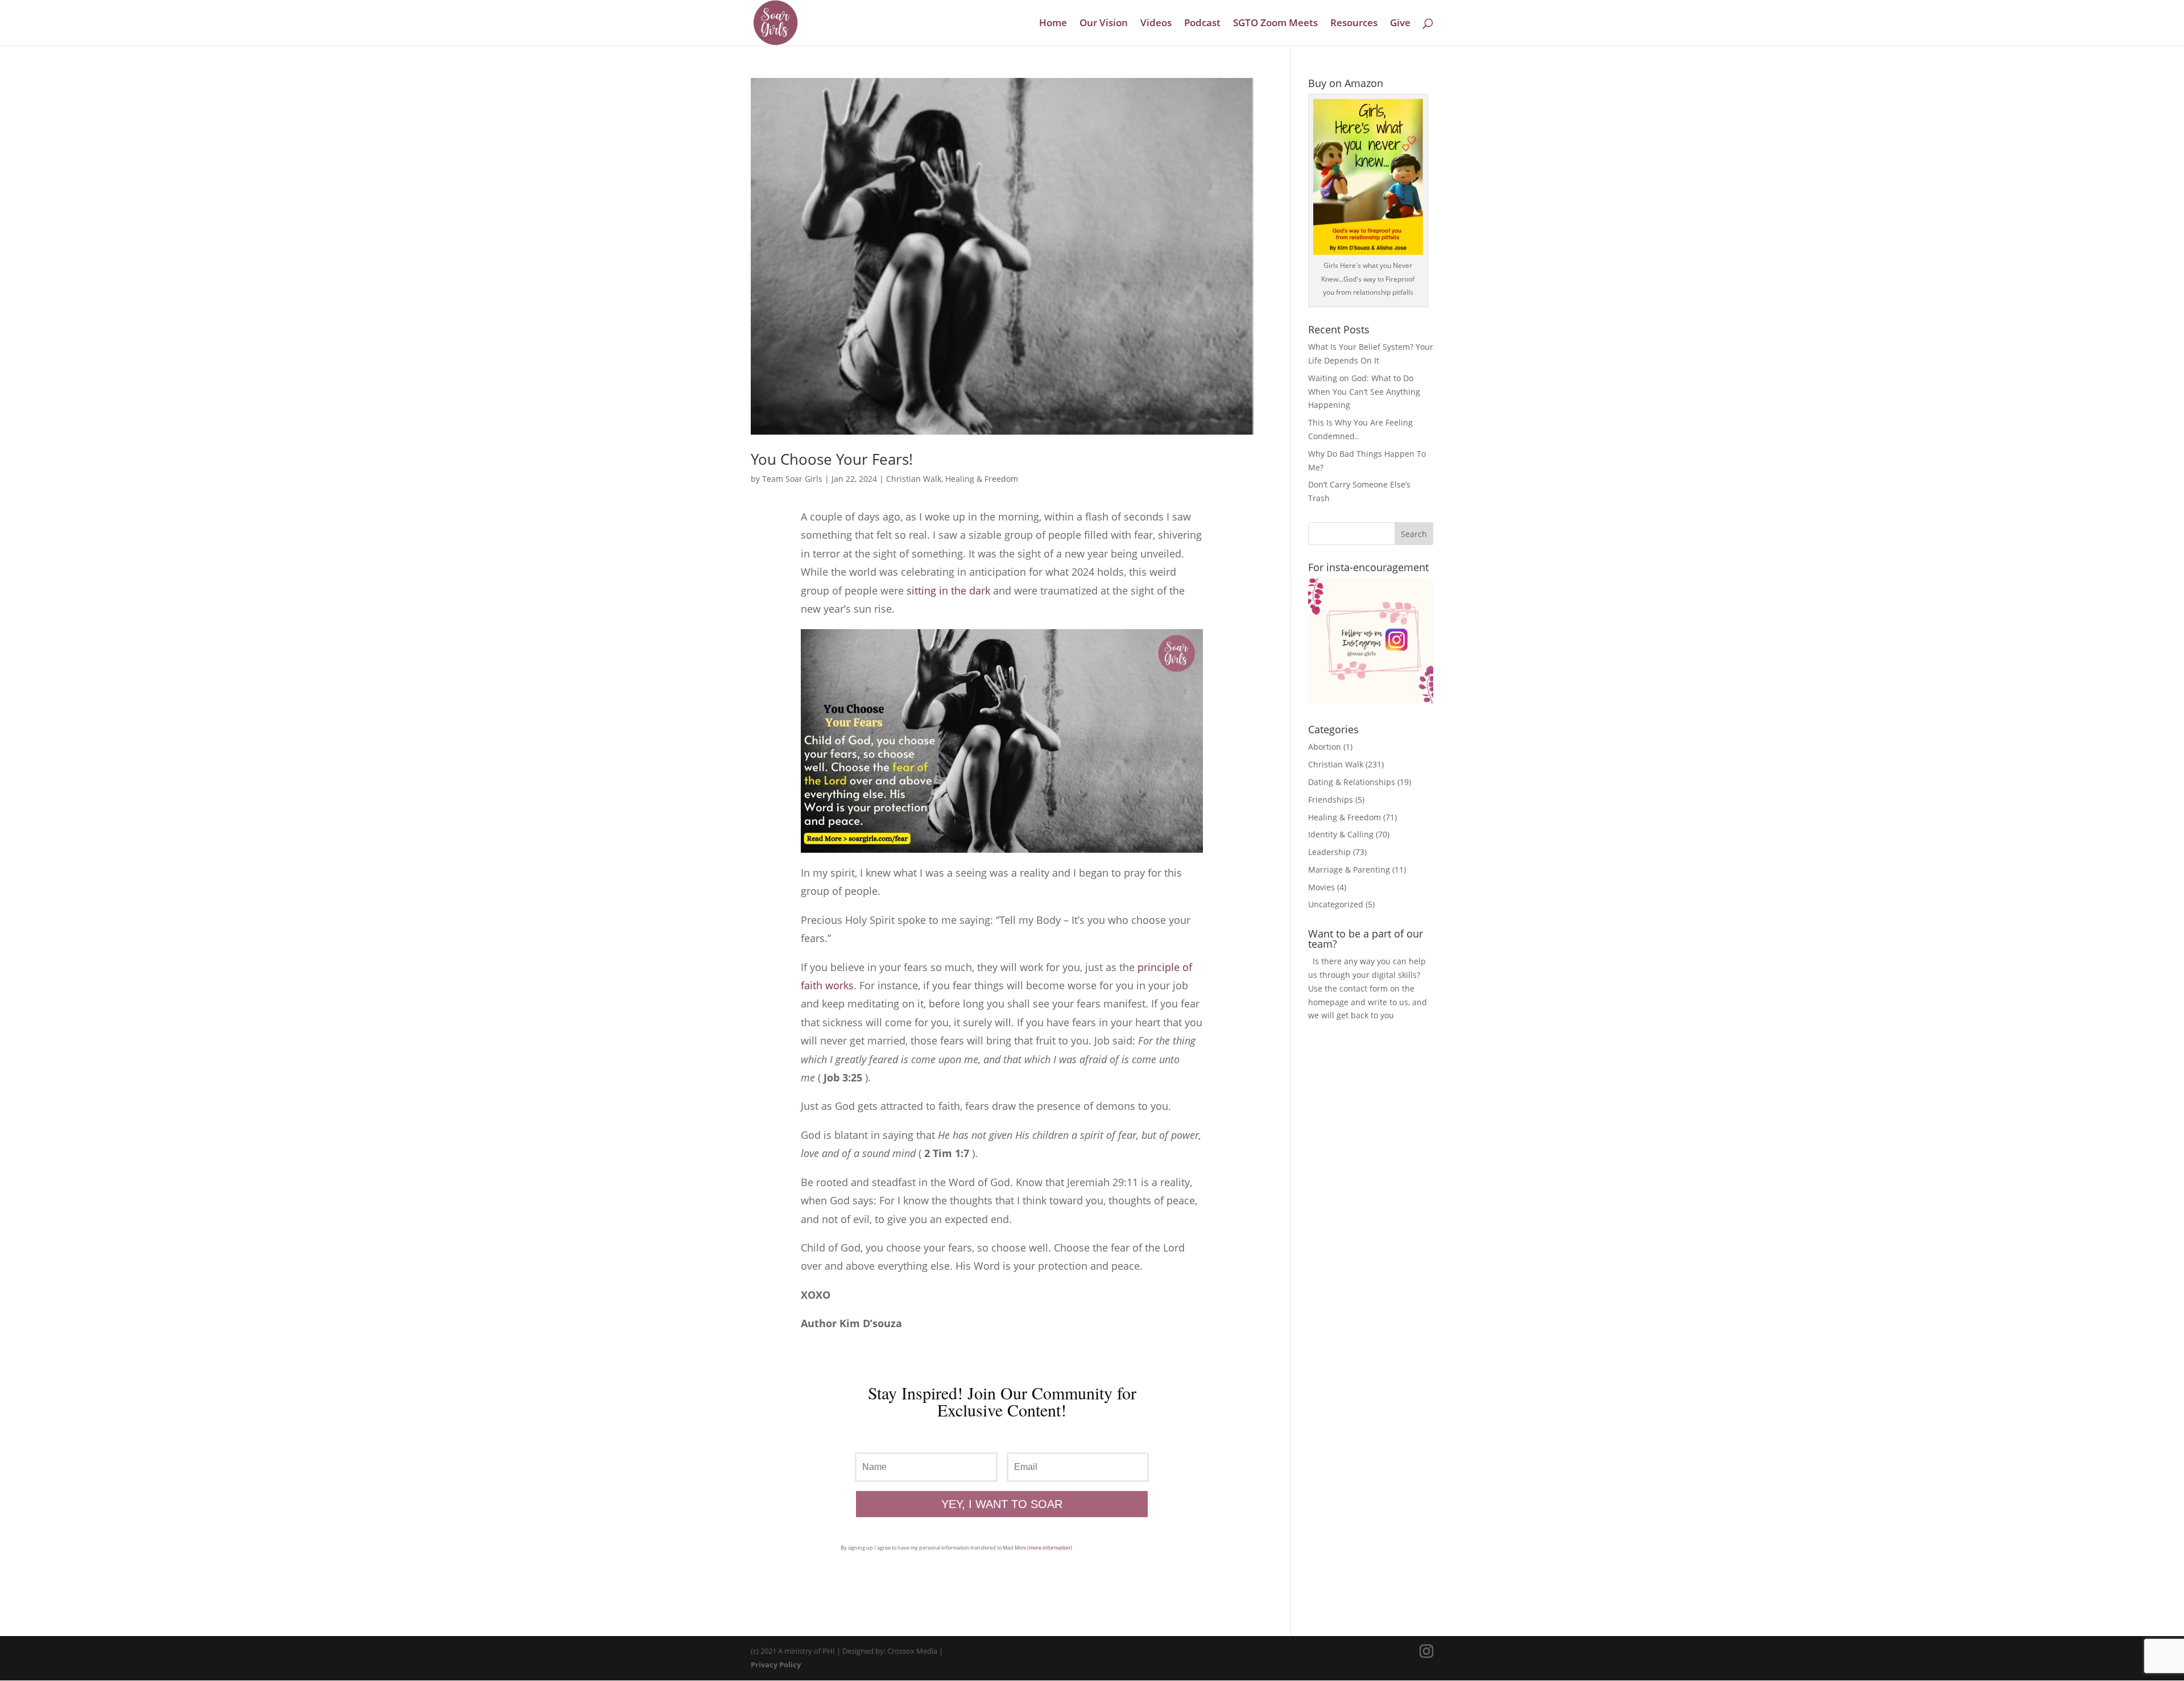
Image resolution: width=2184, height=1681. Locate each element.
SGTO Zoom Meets (1275, 24)
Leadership (1329, 852)
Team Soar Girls (792, 479)
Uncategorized (1336, 904)
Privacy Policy (776, 1665)
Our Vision (1104, 24)
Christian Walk (914, 479)
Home (1053, 24)
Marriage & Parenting (1349, 870)
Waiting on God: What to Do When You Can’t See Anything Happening (1364, 392)
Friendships (1331, 800)
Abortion (1325, 747)
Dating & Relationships (1352, 782)
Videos (1156, 24)
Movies (1321, 887)
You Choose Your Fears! (832, 459)
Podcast (1202, 24)
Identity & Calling (1341, 834)
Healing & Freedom (982, 479)
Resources (1354, 24)
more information (1050, 1548)
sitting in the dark (948, 590)
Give (1400, 24)
